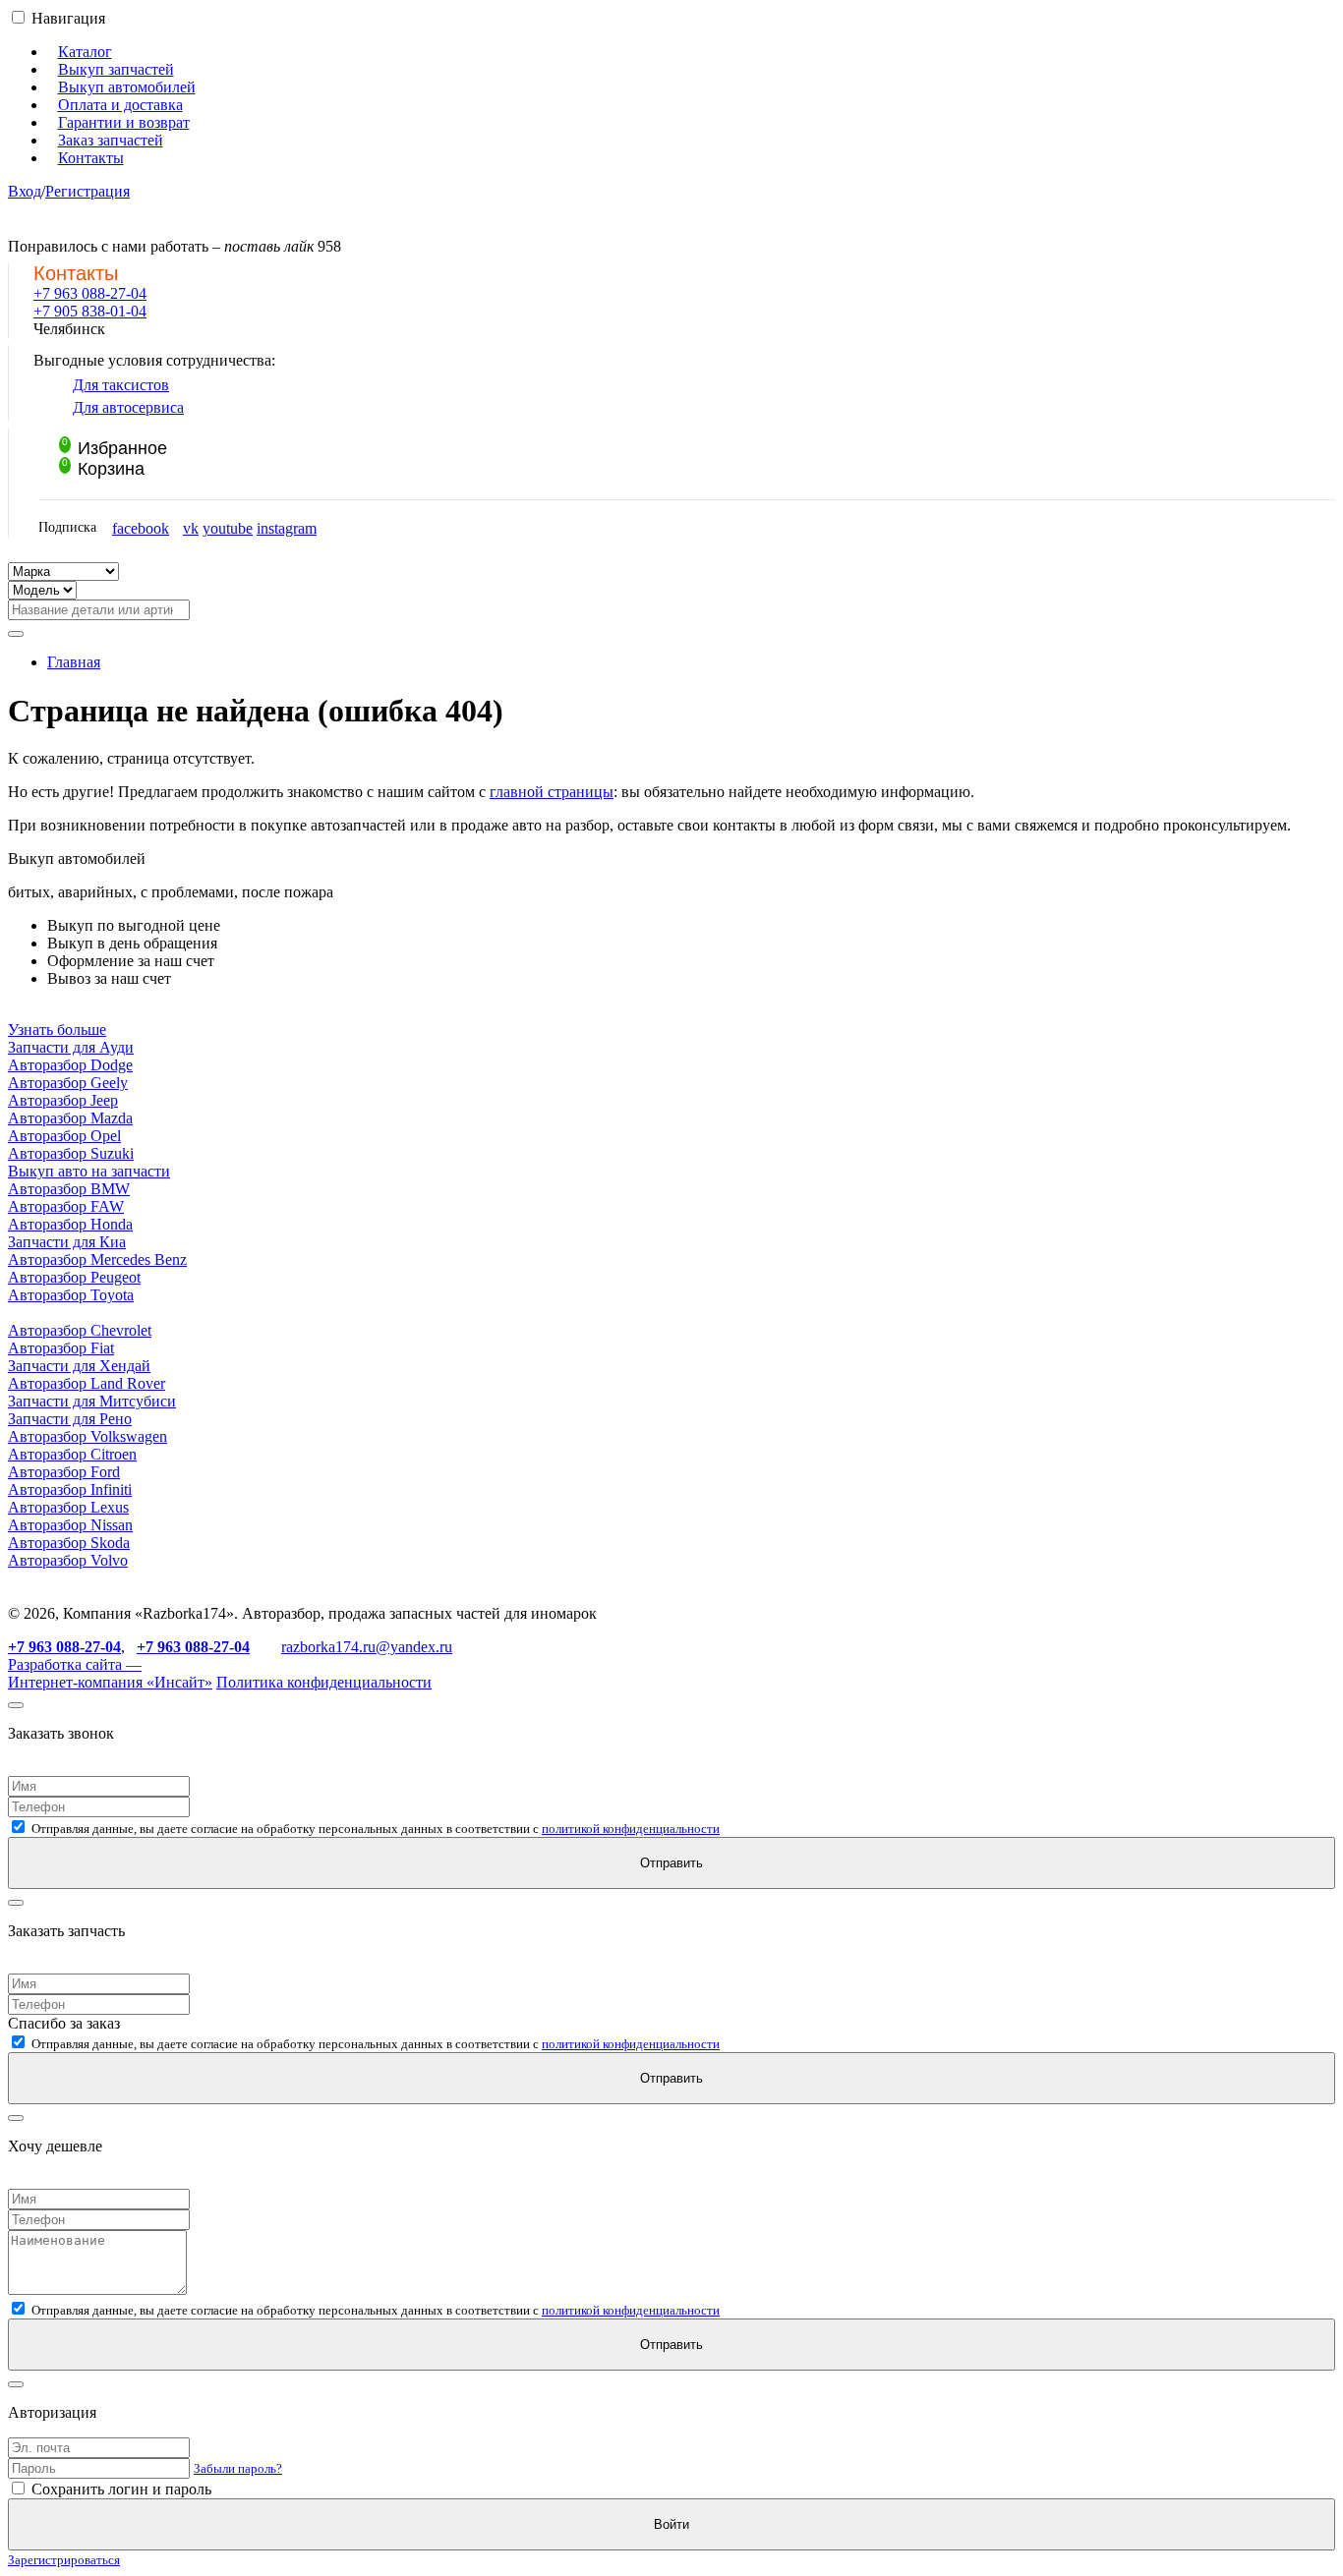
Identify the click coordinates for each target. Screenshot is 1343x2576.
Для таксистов (121, 385)
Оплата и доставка (120, 105)
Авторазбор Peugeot (74, 1277)
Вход (25, 191)
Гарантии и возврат (124, 122)
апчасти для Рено (74, 1419)
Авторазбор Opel (64, 1136)
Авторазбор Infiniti (70, 1489)
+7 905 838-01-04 (90, 311)
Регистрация (88, 191)
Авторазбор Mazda (70, 1118)
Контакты (91, 158)
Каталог (85, 52)
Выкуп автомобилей (127, 87)
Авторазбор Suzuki (71, 1153)
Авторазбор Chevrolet (80, 1330)
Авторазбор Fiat (61, 1348)
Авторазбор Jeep (63, 1100)
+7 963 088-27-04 (90, 293)
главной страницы (552, 792)
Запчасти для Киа (67, 1242)
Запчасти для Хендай (79, 1366)
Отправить (671, 1863)
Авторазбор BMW (69, 1189)
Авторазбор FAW (66, 1206)
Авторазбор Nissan (70, 1525)
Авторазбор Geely (68, 1083)
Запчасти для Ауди (71, 1047)
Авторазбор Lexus (68, 1507)
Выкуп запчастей (116, 69)
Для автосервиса (128, 407)
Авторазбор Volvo (68, 1560)
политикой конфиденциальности (631, 1829)
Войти (671, 2524)
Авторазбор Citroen (72, 1454)
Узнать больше (57, 1030)
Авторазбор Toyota (71, 1295)
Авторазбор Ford (64, 1472)
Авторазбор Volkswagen (88, 1436)
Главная (74, 662)
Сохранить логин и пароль (119, 2489)
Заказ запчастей (111, 140)
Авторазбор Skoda (69, 1543)
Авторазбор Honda (70, 1224)
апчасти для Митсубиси (96, 1401)
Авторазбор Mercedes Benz (97, 1259)
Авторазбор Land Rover (87, 1383)
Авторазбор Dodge (70, 1065)
